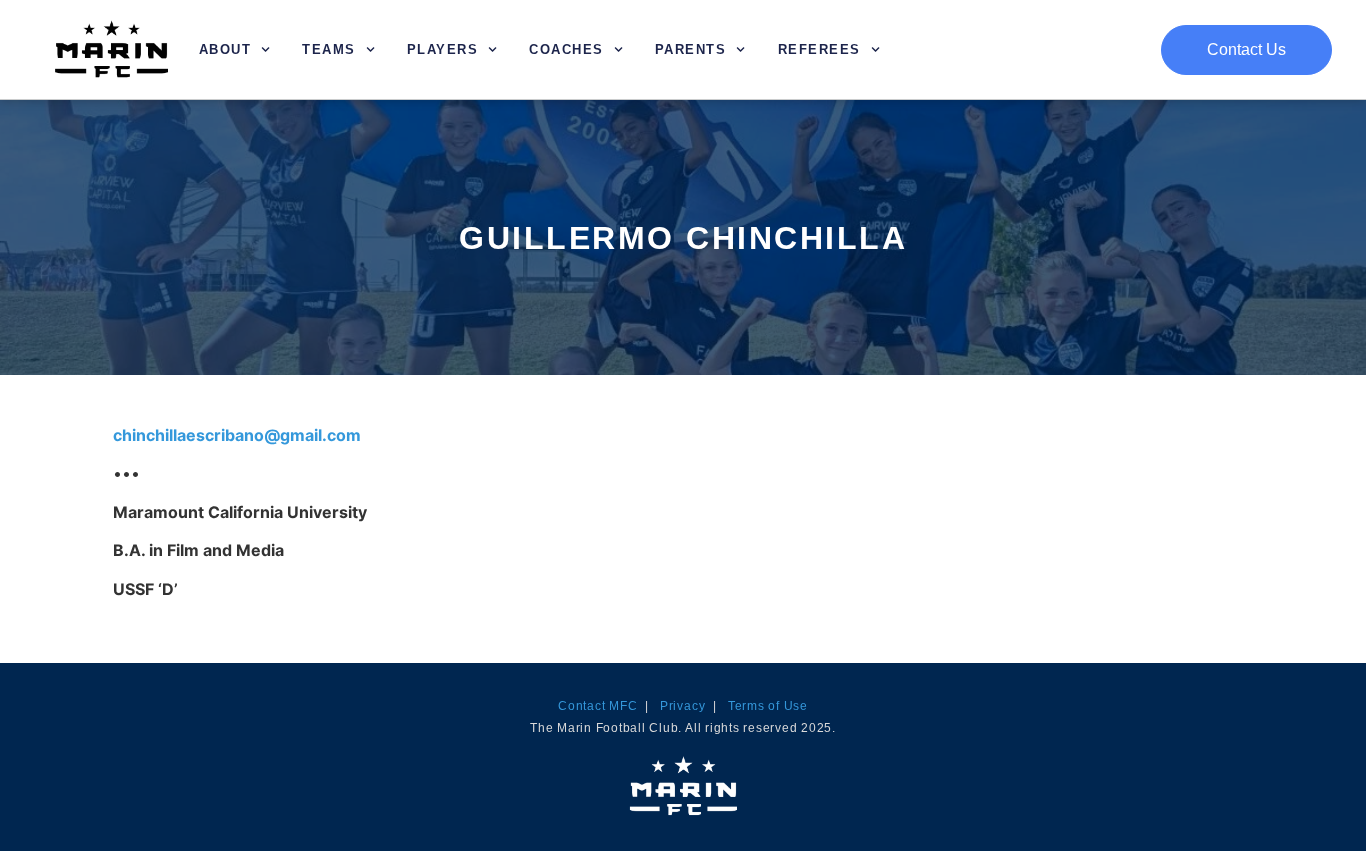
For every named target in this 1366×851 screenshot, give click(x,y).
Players (443, 49)
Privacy (682, 706)
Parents (691, 49)
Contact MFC (597, 706)
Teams (329, 49)
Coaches (566, 49)
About (225, 49)
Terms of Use (768, 706)
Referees (819, 49)
